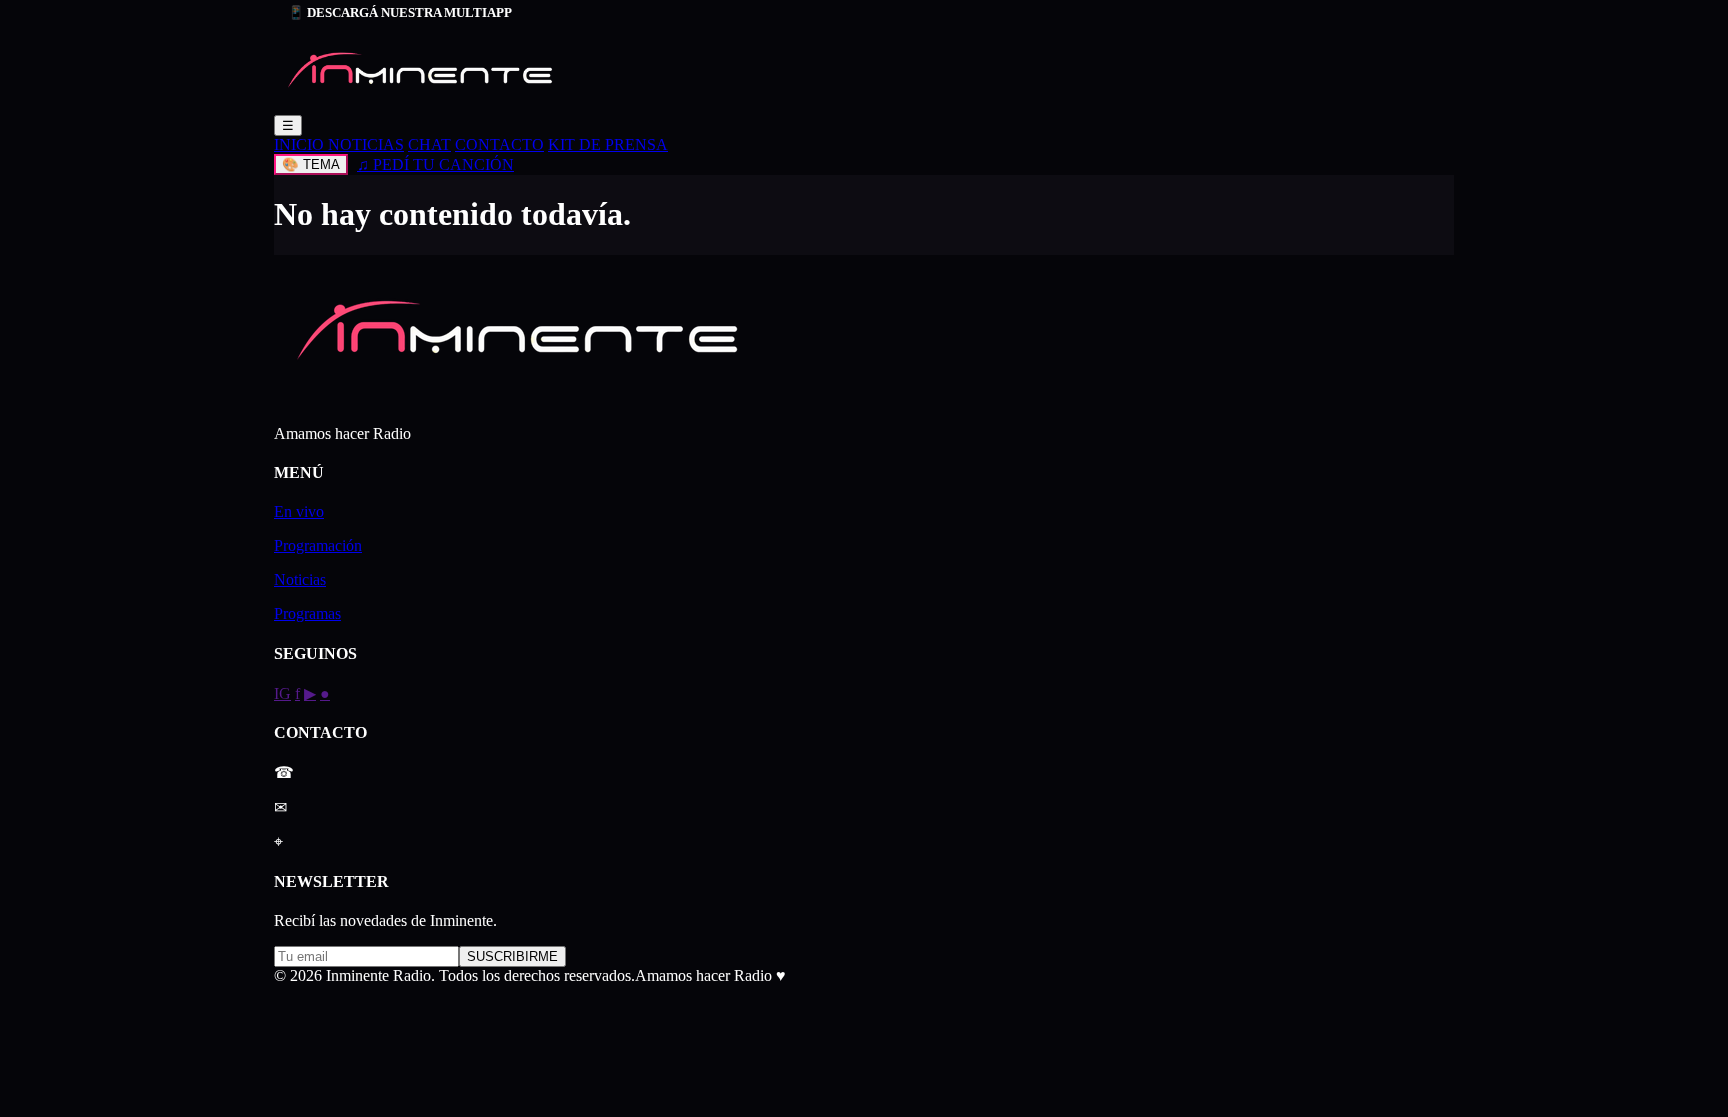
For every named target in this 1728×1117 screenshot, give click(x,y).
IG (282, 693)
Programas (307, 613)
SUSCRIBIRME (512, 956)
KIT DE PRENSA (608, 144)
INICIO (301, 144)
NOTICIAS (366, 144)
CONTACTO (499, 144)
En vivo (299, 511)
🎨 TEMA (311, 164)
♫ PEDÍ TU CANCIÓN (435, 164)
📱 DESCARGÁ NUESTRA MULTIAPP (400, 12)
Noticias (300, 579)
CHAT (429, 144)
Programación (318, 545)
